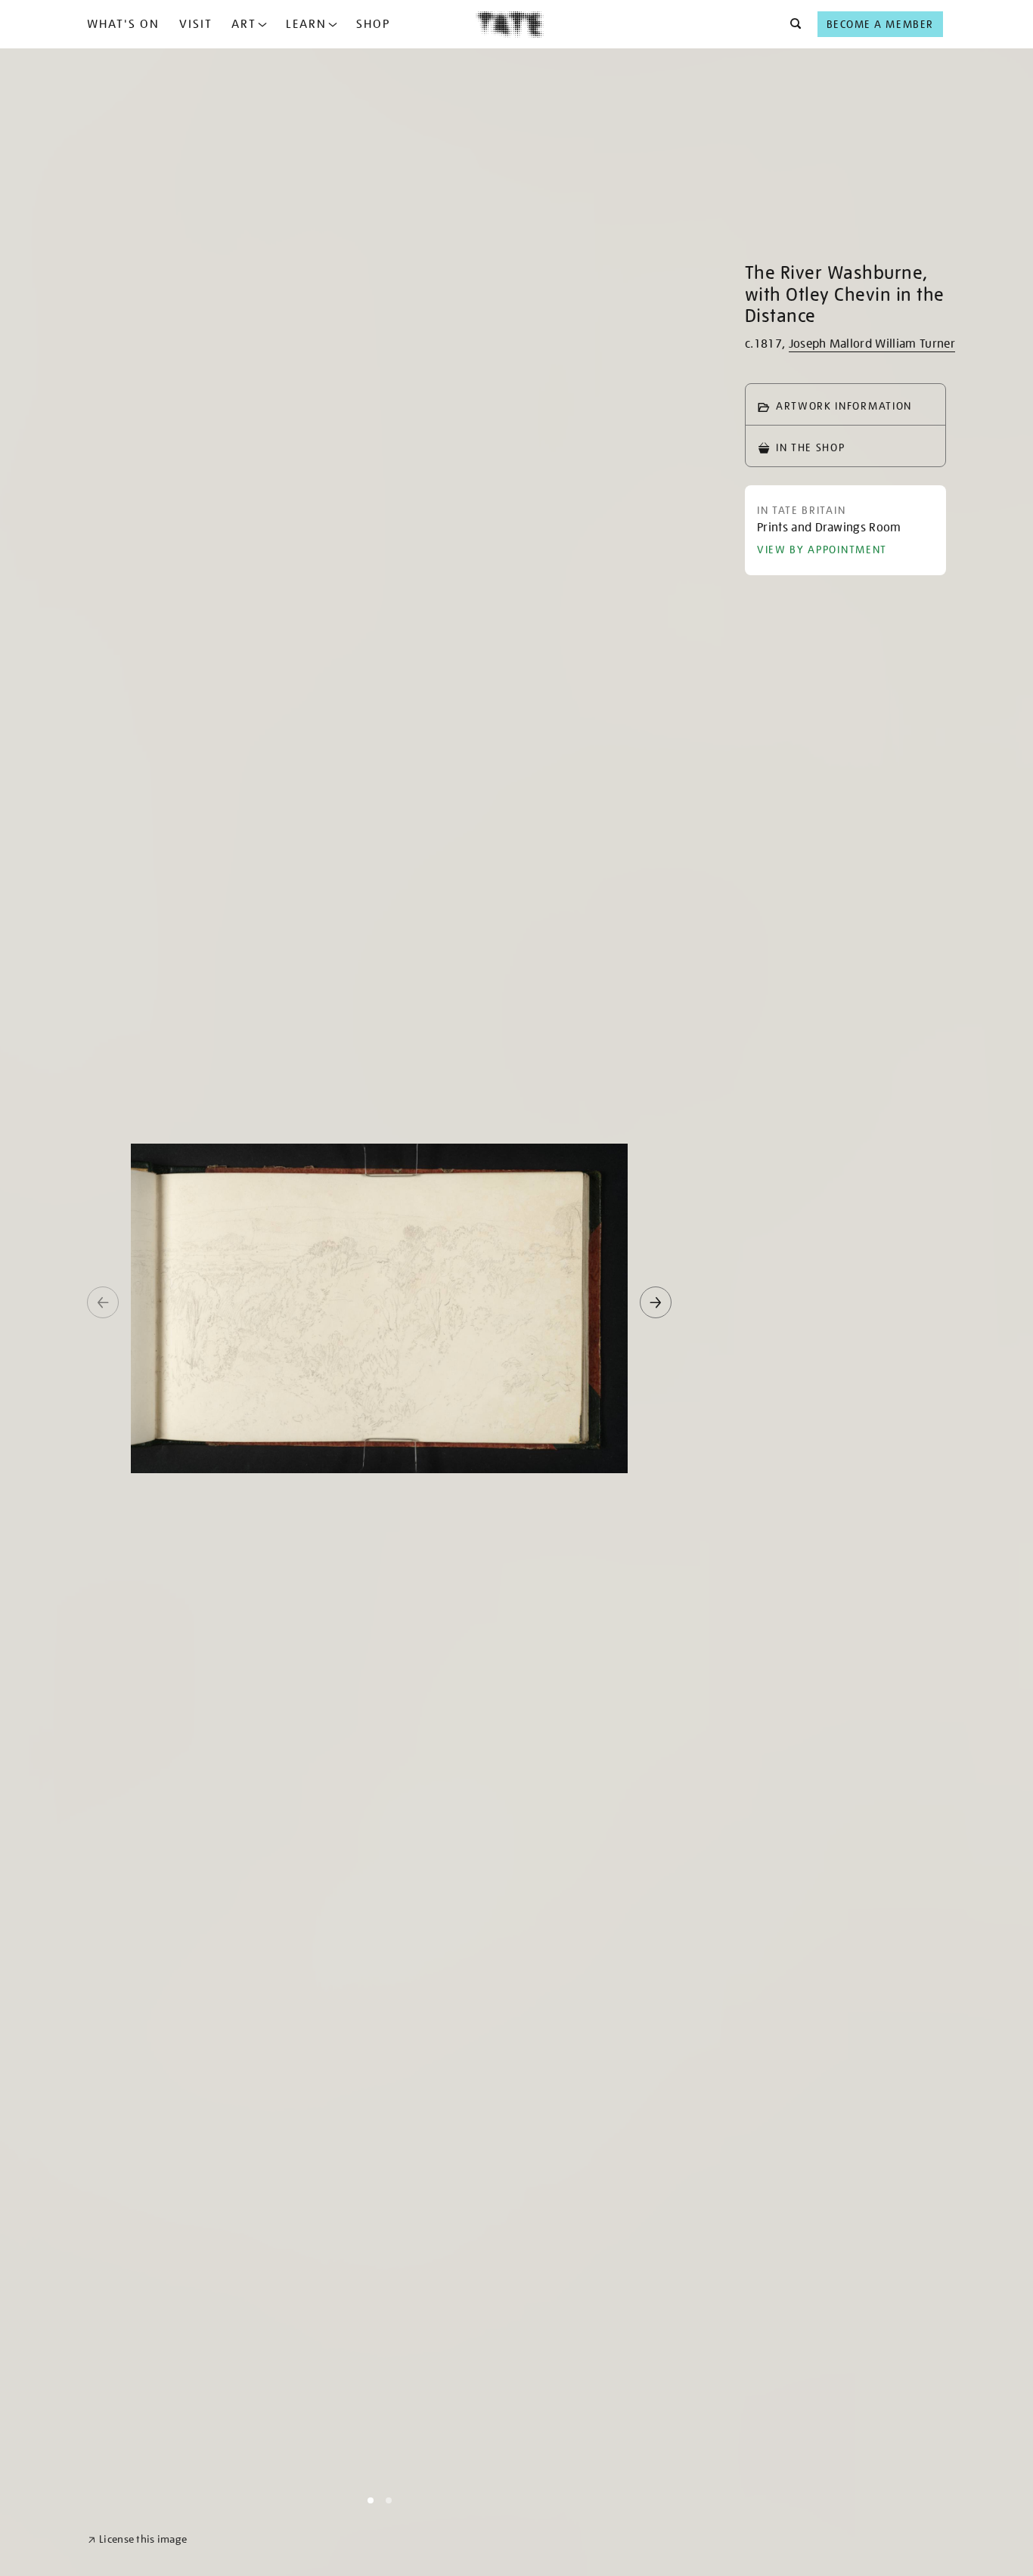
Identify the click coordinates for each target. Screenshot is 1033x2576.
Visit (196, 24)
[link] (137, 2539)
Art (244, 24)
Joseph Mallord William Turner (872, 344)
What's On (123, 24)
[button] (791, 24)
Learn (306, 24)
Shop (373, 24)
